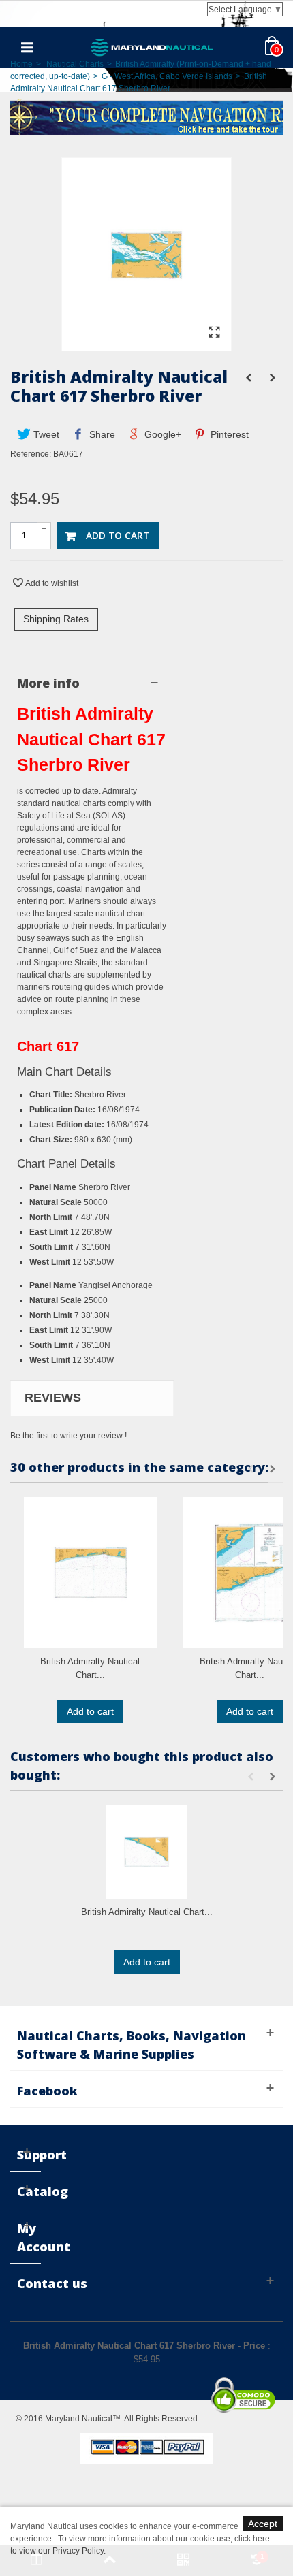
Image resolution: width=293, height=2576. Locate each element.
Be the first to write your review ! (68, 1436)
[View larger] (214, 333)
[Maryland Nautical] (152, 47)
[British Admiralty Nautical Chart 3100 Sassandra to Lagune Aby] (90, 1573)
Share (101, 434)
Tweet (45, 434)
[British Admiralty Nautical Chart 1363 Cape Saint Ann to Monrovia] (146, 1851)
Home (21, 64)
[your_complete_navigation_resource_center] (146, 116)
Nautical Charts (75, 64)
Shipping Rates (56, 619)
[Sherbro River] (146, 344)
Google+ (161, 434)
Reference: (31, 454)
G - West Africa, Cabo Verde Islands (167, 76)
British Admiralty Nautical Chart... (90, 1668)
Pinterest (228, 434)
